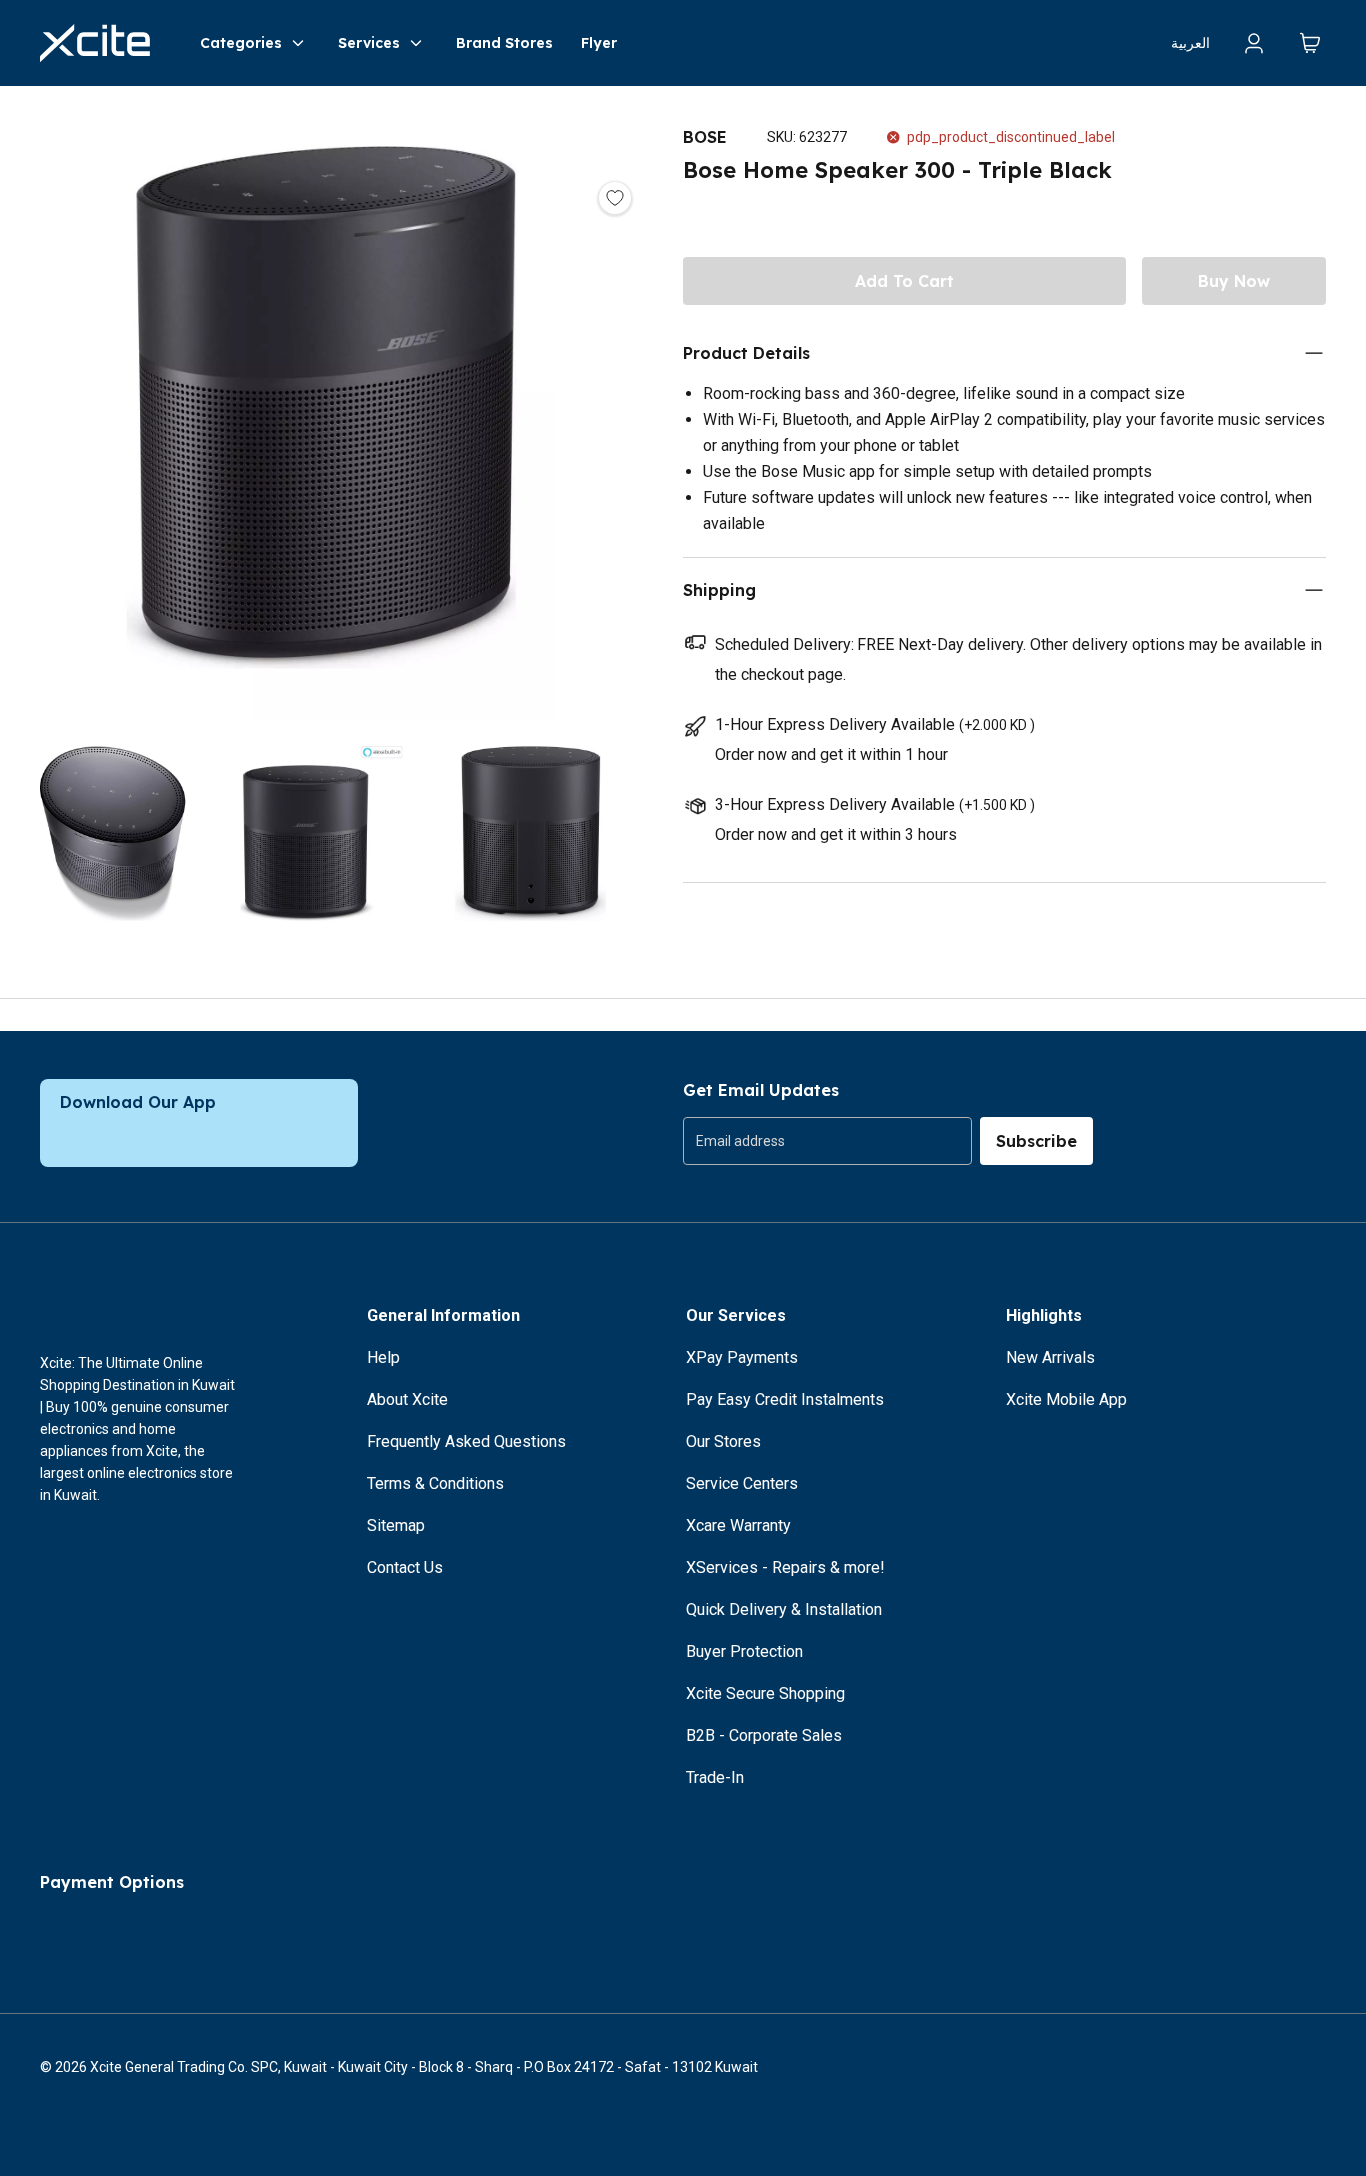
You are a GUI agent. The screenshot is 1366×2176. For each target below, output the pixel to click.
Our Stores (723, 1441)
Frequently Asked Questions (466, 1441)
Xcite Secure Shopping (765, 1693)
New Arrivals (1050, 1357)
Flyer (599, 43)
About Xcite (407, 1399)
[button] (321, 411)
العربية (1190, 43)
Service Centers (742, 1483)
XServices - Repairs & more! (785, 1567)
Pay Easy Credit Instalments (785, 1399)
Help (383, 1357)
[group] (827, 1141)
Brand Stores (504, 43)
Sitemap (396, 1525)
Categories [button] (241, 43)
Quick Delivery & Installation (784, 1609)
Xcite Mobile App (1066, 1399)
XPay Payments (742, 1357)
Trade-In (715, 1777)
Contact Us (405, 1567)
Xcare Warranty (738, 1525)
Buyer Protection (744, 1651)
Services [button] (369, 43)
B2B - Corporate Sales (764, 1735)
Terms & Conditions (435, 1483)
